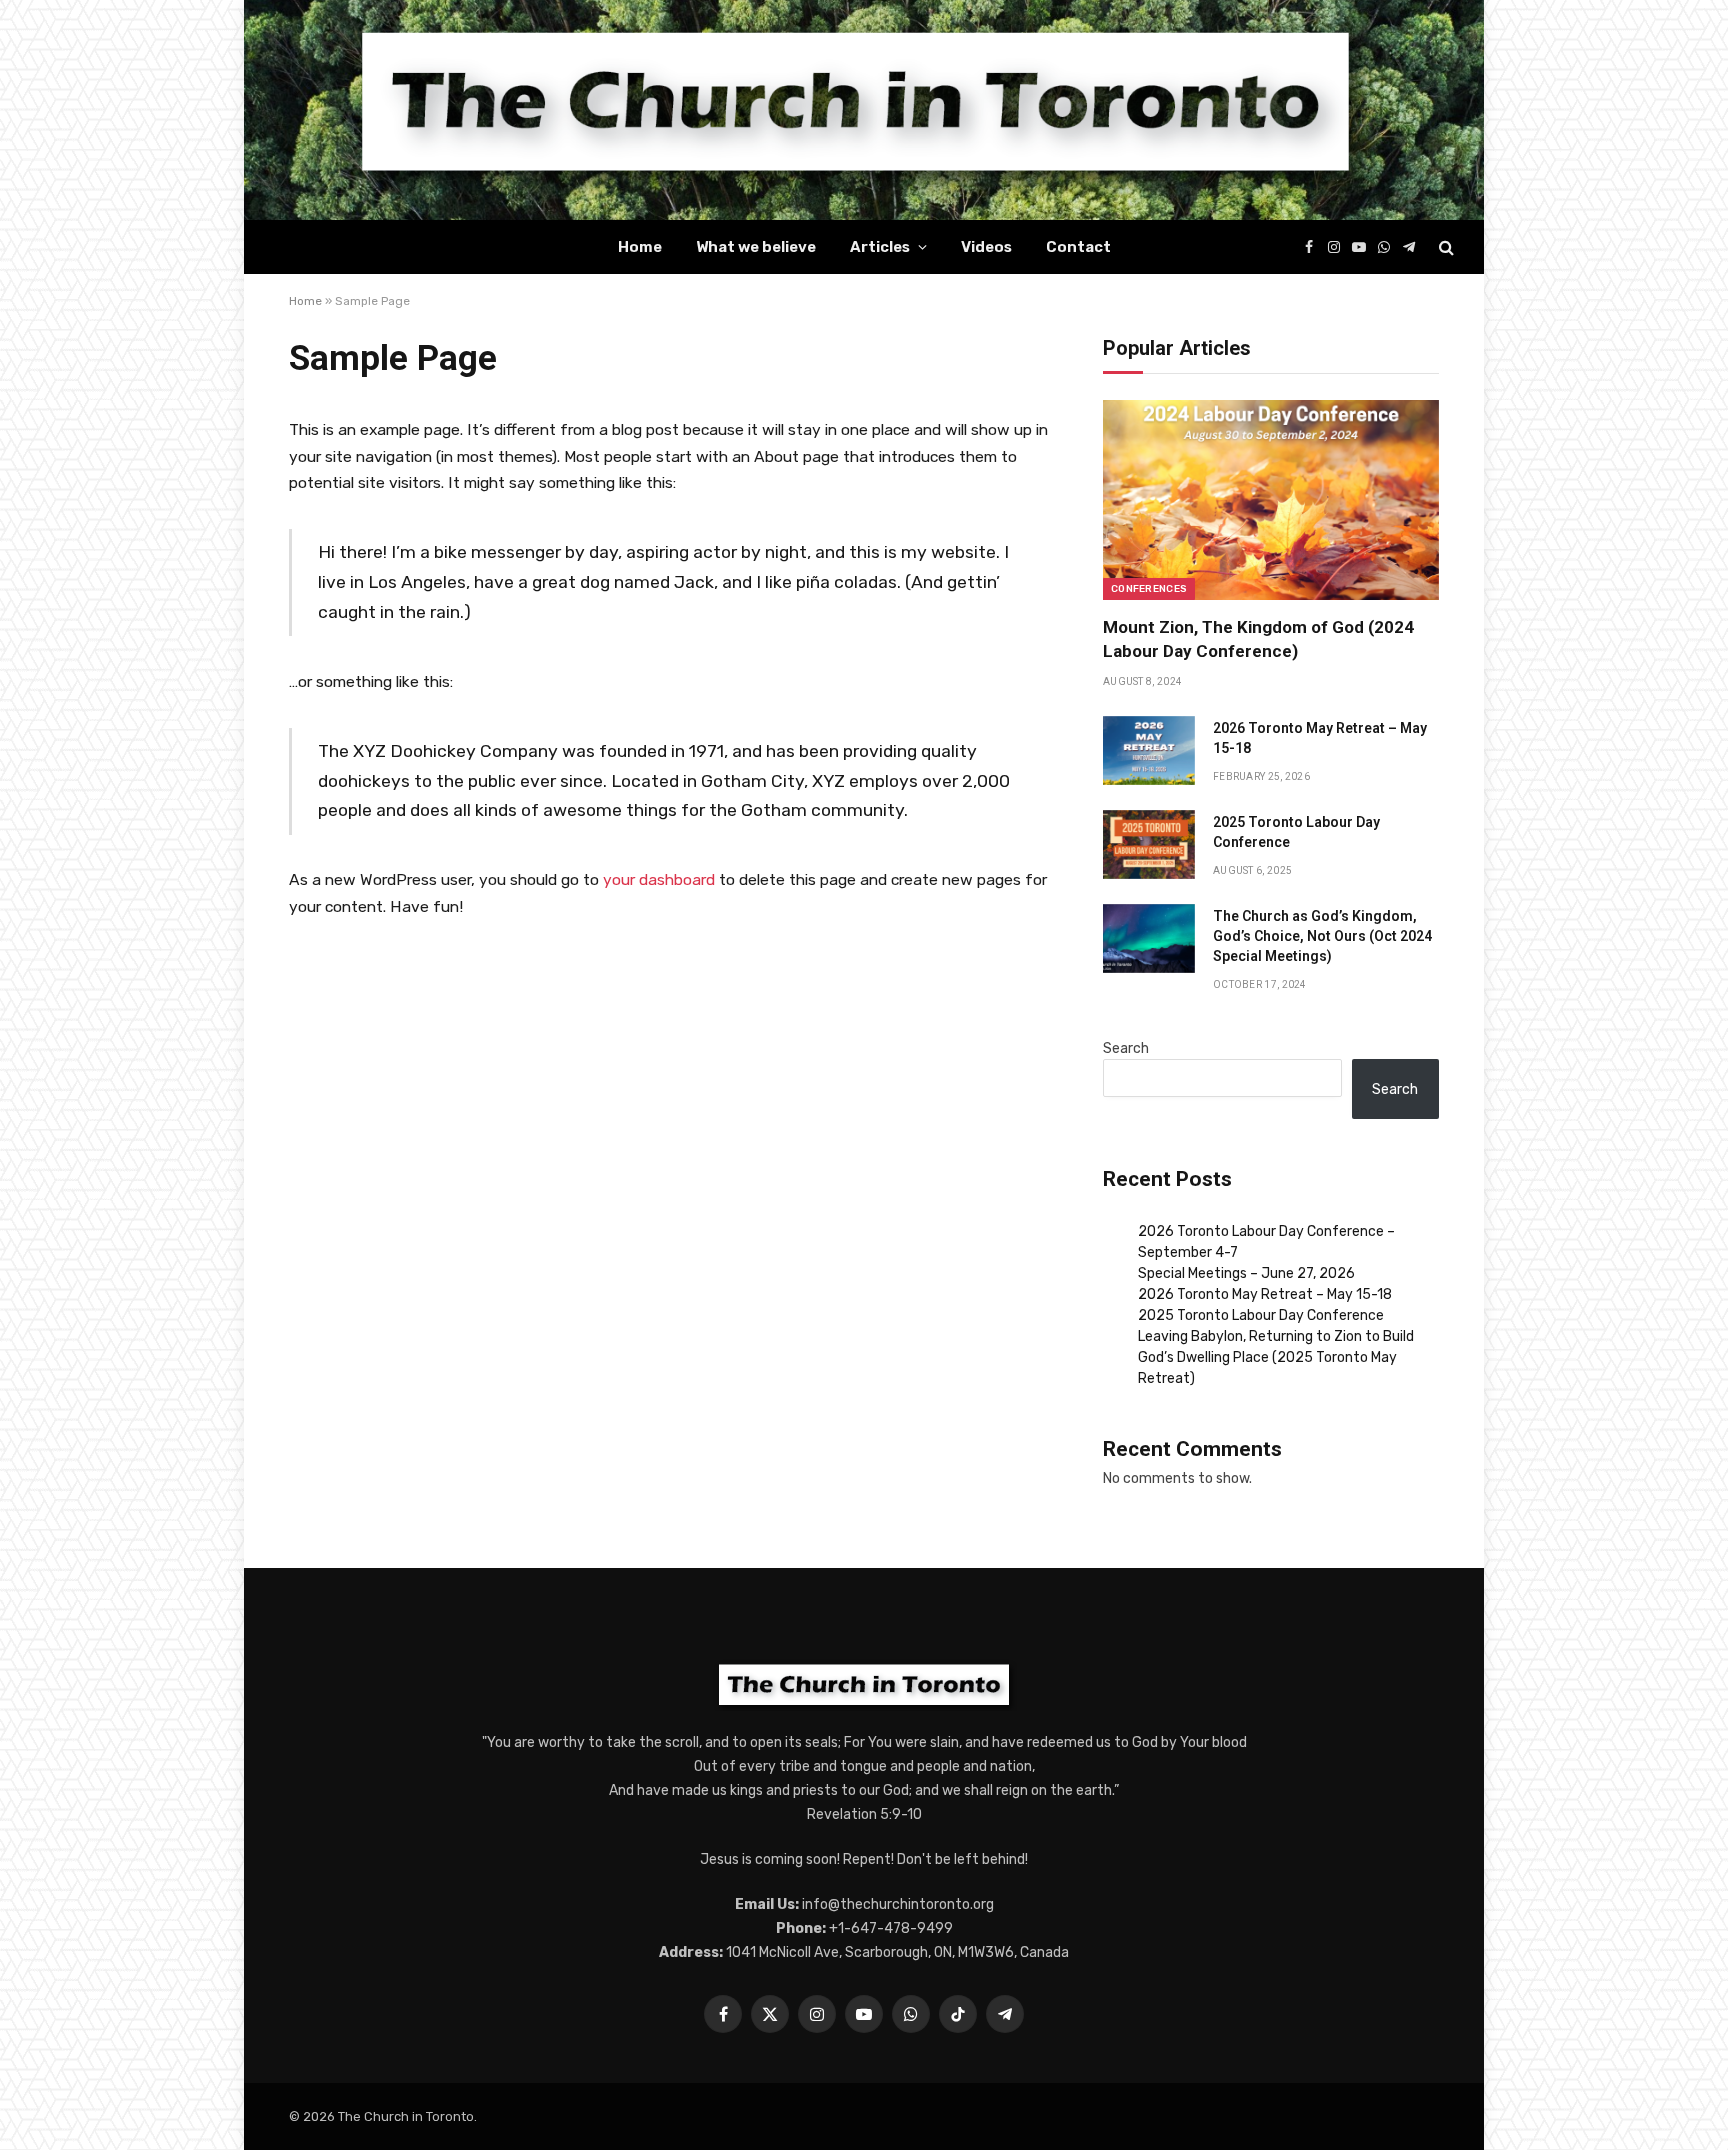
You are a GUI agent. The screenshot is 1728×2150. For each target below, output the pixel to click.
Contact (1078, 247)
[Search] (1444, 247)
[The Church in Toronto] (864, 110)
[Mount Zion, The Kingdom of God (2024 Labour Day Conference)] (1271, 500)
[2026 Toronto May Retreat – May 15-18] (1149, 750)
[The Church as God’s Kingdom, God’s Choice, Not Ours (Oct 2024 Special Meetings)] (1149, 938)
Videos (986, 247)
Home (640, 247)
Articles (880, 247)
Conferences (1149, 589)
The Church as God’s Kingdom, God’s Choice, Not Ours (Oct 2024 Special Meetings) (1322, 936)
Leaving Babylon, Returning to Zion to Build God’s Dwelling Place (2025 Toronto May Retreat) (1276, 1357)
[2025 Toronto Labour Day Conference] (1149, 844)
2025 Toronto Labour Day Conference (1296, 832)
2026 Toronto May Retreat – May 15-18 (1320, 738)
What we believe (756, 247)
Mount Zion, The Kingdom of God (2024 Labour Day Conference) (1258, 638)
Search (1126, 1048)
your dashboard (659, 879)
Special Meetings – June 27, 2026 (1246, 1273)
